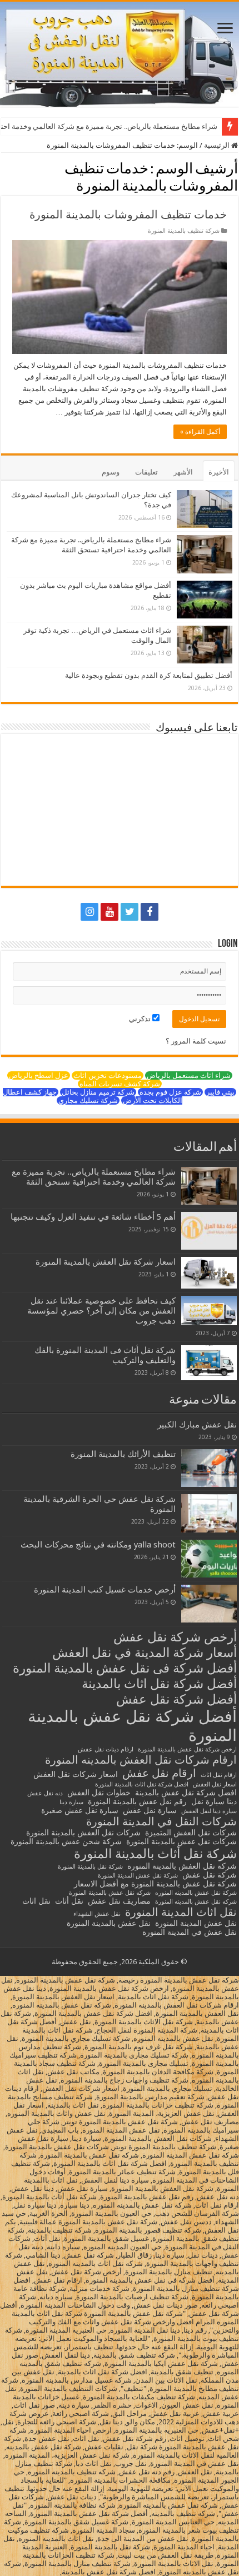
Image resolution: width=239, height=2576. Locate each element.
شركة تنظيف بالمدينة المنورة (184, 231)
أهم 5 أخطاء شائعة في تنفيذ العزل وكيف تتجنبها (93, 1217)
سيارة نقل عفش (150, 1810)
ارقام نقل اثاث (219, 1775)
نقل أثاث (69, 1901)
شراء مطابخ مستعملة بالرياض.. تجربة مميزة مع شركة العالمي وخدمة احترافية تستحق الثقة (94, 1177)
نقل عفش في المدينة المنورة (190, 1932)
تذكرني (141, 1019)
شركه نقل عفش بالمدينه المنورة (196, 1902)
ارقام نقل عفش (159, 1773)
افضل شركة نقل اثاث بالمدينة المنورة (142, 1784)
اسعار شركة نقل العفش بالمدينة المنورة (106, 1262)
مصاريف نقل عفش (119, 1901)
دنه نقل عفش (45, 1793)
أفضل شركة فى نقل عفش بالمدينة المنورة (125, 1668)
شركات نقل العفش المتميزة (191, 1833)
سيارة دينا (71, 1802)
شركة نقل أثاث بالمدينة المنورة (155, 1854)
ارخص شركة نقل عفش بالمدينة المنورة (187, 1749)
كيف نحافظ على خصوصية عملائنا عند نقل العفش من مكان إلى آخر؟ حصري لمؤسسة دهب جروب (101, 1311)
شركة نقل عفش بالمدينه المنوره (196, 1893)
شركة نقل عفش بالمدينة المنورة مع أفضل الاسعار (155, 1884)
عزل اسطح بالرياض (39, 1075)
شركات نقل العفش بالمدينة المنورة (83, 1833)
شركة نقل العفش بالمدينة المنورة (182, 1866)
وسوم (111, 472)
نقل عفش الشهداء (97, 1914)
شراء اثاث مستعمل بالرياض (189, 1075)
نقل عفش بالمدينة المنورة (109, 1923)
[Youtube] (109, 912)
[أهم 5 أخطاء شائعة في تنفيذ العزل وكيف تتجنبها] (209, 1231)
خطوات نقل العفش (99, 1793)
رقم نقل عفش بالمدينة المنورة (137, 1801)
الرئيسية (218, 145)
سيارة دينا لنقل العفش (209, 1811)
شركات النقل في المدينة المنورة (161, 1821)
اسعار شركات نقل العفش (76, 1774)
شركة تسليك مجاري (88, 1100)
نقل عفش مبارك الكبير (197, 1425)
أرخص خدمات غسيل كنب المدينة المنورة (105, 1590)
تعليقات (146, 472)
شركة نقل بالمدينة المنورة (90, 1867)
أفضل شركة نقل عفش (176, 1699)
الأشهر (183, 472)
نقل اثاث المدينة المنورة (181, 1912)
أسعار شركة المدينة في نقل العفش (145, 1653)
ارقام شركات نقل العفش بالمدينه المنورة (141, 1760)
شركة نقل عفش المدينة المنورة (138, 1876)
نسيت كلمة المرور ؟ (196, 1041)
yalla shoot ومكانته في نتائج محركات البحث (98, 1545)
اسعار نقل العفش (215, 1784)
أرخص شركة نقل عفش (175, 1637)
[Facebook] (150, 912)
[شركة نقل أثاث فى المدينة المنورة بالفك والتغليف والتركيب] (209, 1363)
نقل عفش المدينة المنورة (196, 1923)
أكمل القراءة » (200, 432)
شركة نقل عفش (210, 1875)
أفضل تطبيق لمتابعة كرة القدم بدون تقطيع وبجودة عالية (149, 675)
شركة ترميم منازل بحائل (98, 1092)
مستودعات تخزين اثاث (108, 1075)
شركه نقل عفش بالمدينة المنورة (110, 1893)
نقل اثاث (36, 1901)
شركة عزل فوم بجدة (170, 1092)
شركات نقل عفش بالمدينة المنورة (181, 1841)
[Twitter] (130, 912)
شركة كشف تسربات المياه (120, 1084)
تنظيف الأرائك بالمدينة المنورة (123, 1454)
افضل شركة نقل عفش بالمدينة (186, 1793)
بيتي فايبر (220, 1092)
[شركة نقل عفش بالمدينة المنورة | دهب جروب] (120, 54)
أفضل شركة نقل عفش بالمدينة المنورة (132, 1726)
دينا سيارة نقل (214, 1801)
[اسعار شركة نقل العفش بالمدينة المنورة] (209, 1272)
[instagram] (89, 912)
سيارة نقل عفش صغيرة (80, 1810)
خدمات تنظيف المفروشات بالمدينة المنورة (128, 214)
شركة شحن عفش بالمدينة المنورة (66, 1841)
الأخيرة (219, 472)
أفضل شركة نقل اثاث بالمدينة (159, 1684)
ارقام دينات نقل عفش (106, 1749)
